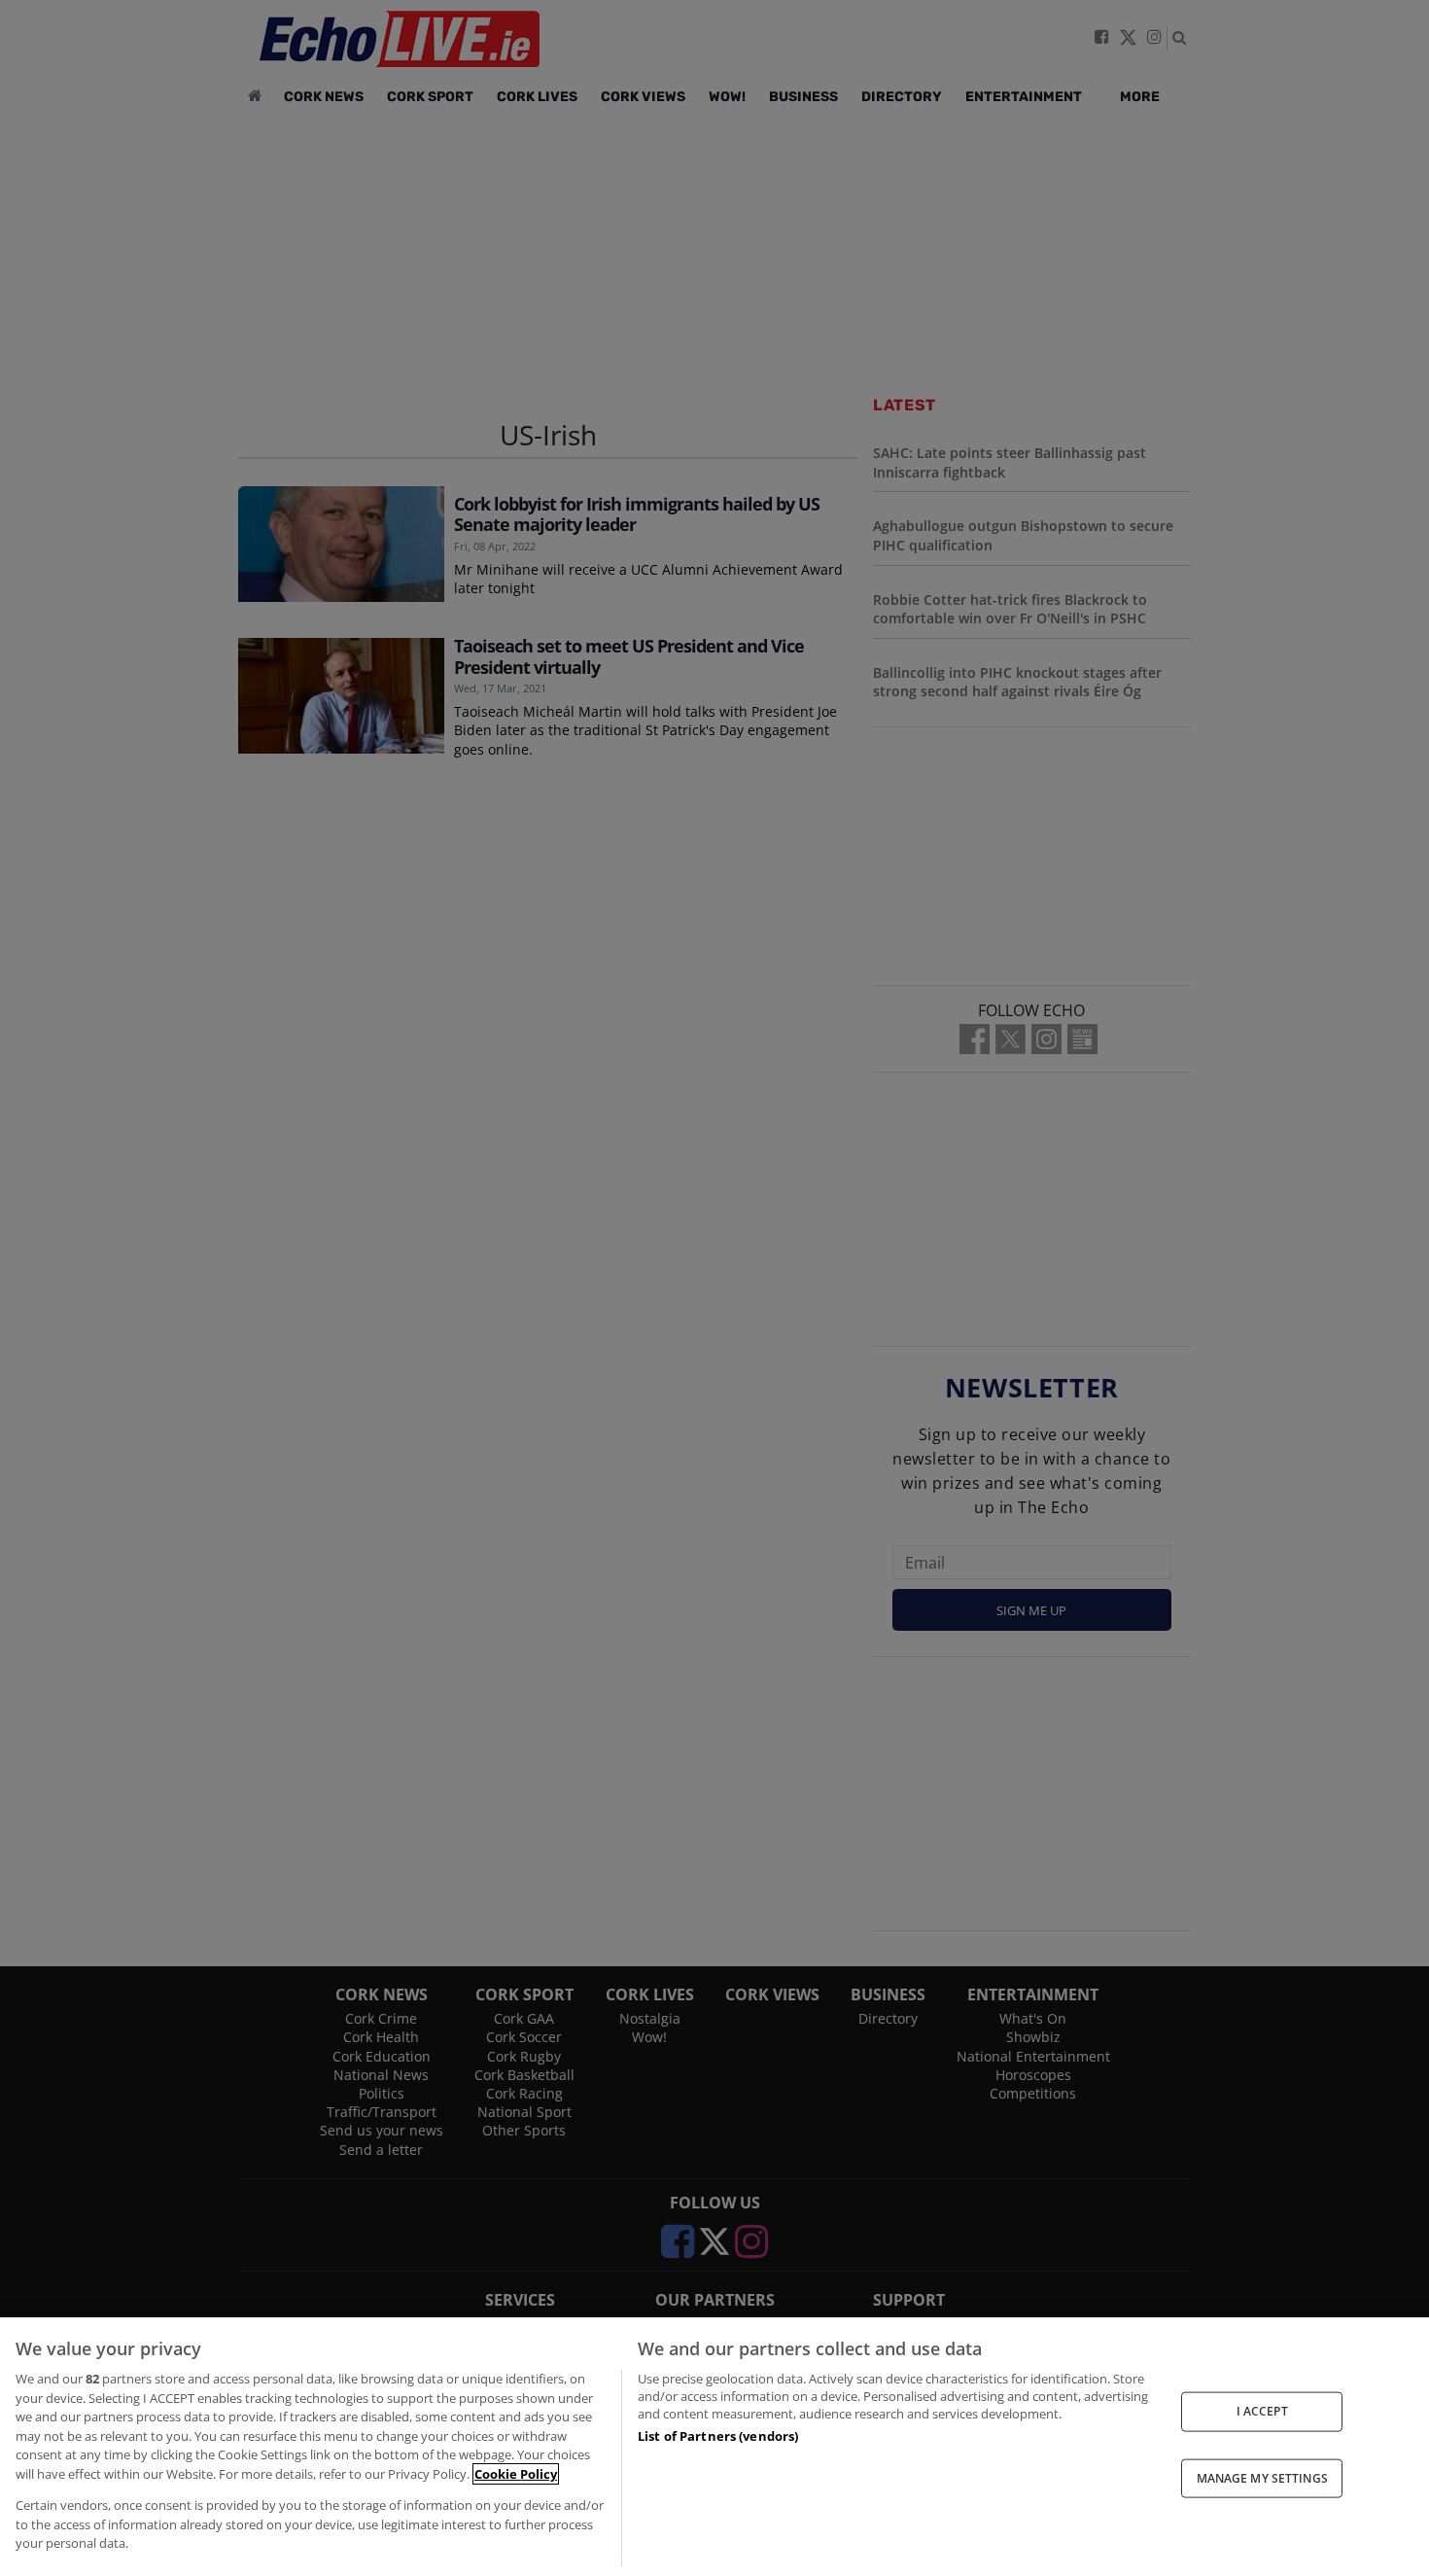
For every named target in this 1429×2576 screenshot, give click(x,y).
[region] (714, 2447)
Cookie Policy (516, 2474)
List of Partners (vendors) (718, 2436)
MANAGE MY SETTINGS (1262, 2477)
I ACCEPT (1262, 2411)
